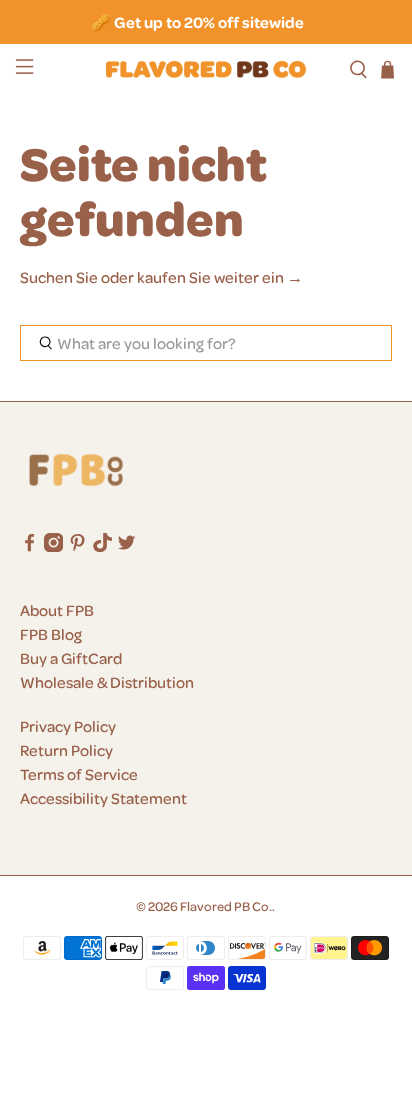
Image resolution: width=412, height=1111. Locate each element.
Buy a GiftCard (71, 658)
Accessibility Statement (103, 798)
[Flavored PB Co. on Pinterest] (77, 546)
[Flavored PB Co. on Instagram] (53, 546)
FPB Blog (51, 634)
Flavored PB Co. (226, 905)
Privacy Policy (68, 726)
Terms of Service (79, 774)
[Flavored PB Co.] (206, 69)
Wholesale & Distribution (107, 682)
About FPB (57, 610)
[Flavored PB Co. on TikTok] (102, 546)
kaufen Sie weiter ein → (220, 277)
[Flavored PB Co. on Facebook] (29, 546)
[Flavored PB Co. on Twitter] (126, 546)
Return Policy (66, 750)
